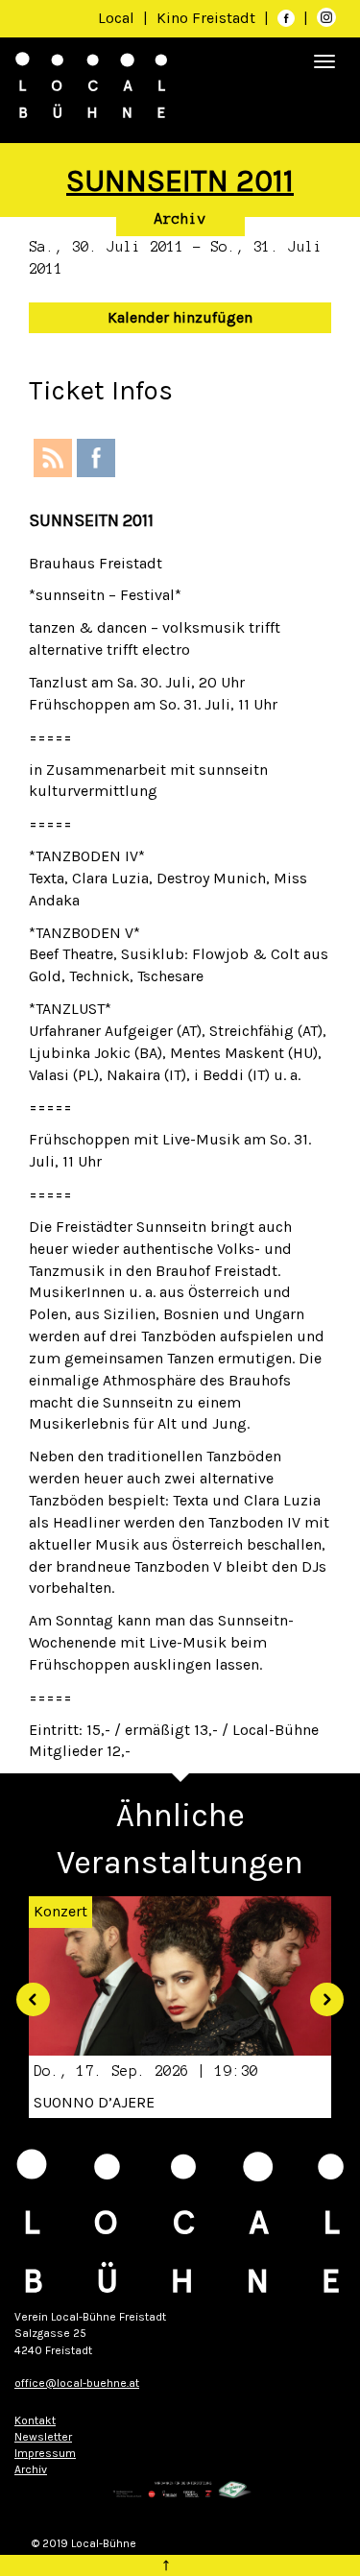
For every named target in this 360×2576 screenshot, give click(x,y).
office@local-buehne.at (77, 2383)
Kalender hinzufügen (180, 317)
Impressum (45, 2453)
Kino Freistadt (208, 18)
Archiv (180, 219)
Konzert (60, 1911)
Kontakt (35, 2420)
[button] (26, 1992)
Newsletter (43, 2437)
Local (116, 18)
